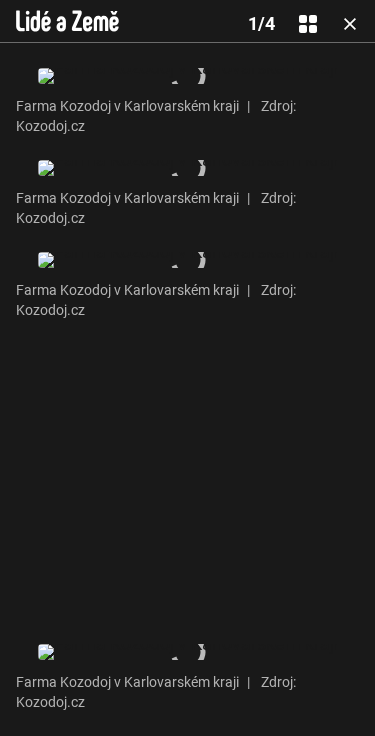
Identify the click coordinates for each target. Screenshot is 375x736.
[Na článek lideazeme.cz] (67, 21)
